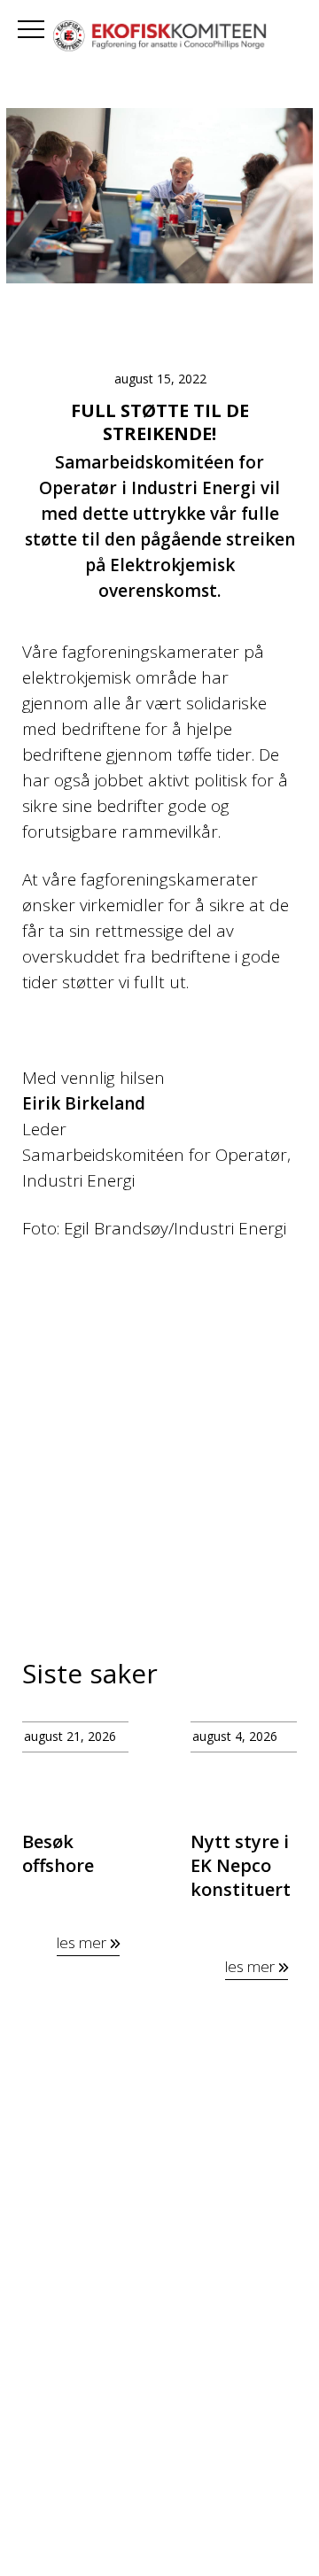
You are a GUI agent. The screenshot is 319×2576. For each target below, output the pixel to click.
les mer (83, 1942)
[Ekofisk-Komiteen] (159, 38)
